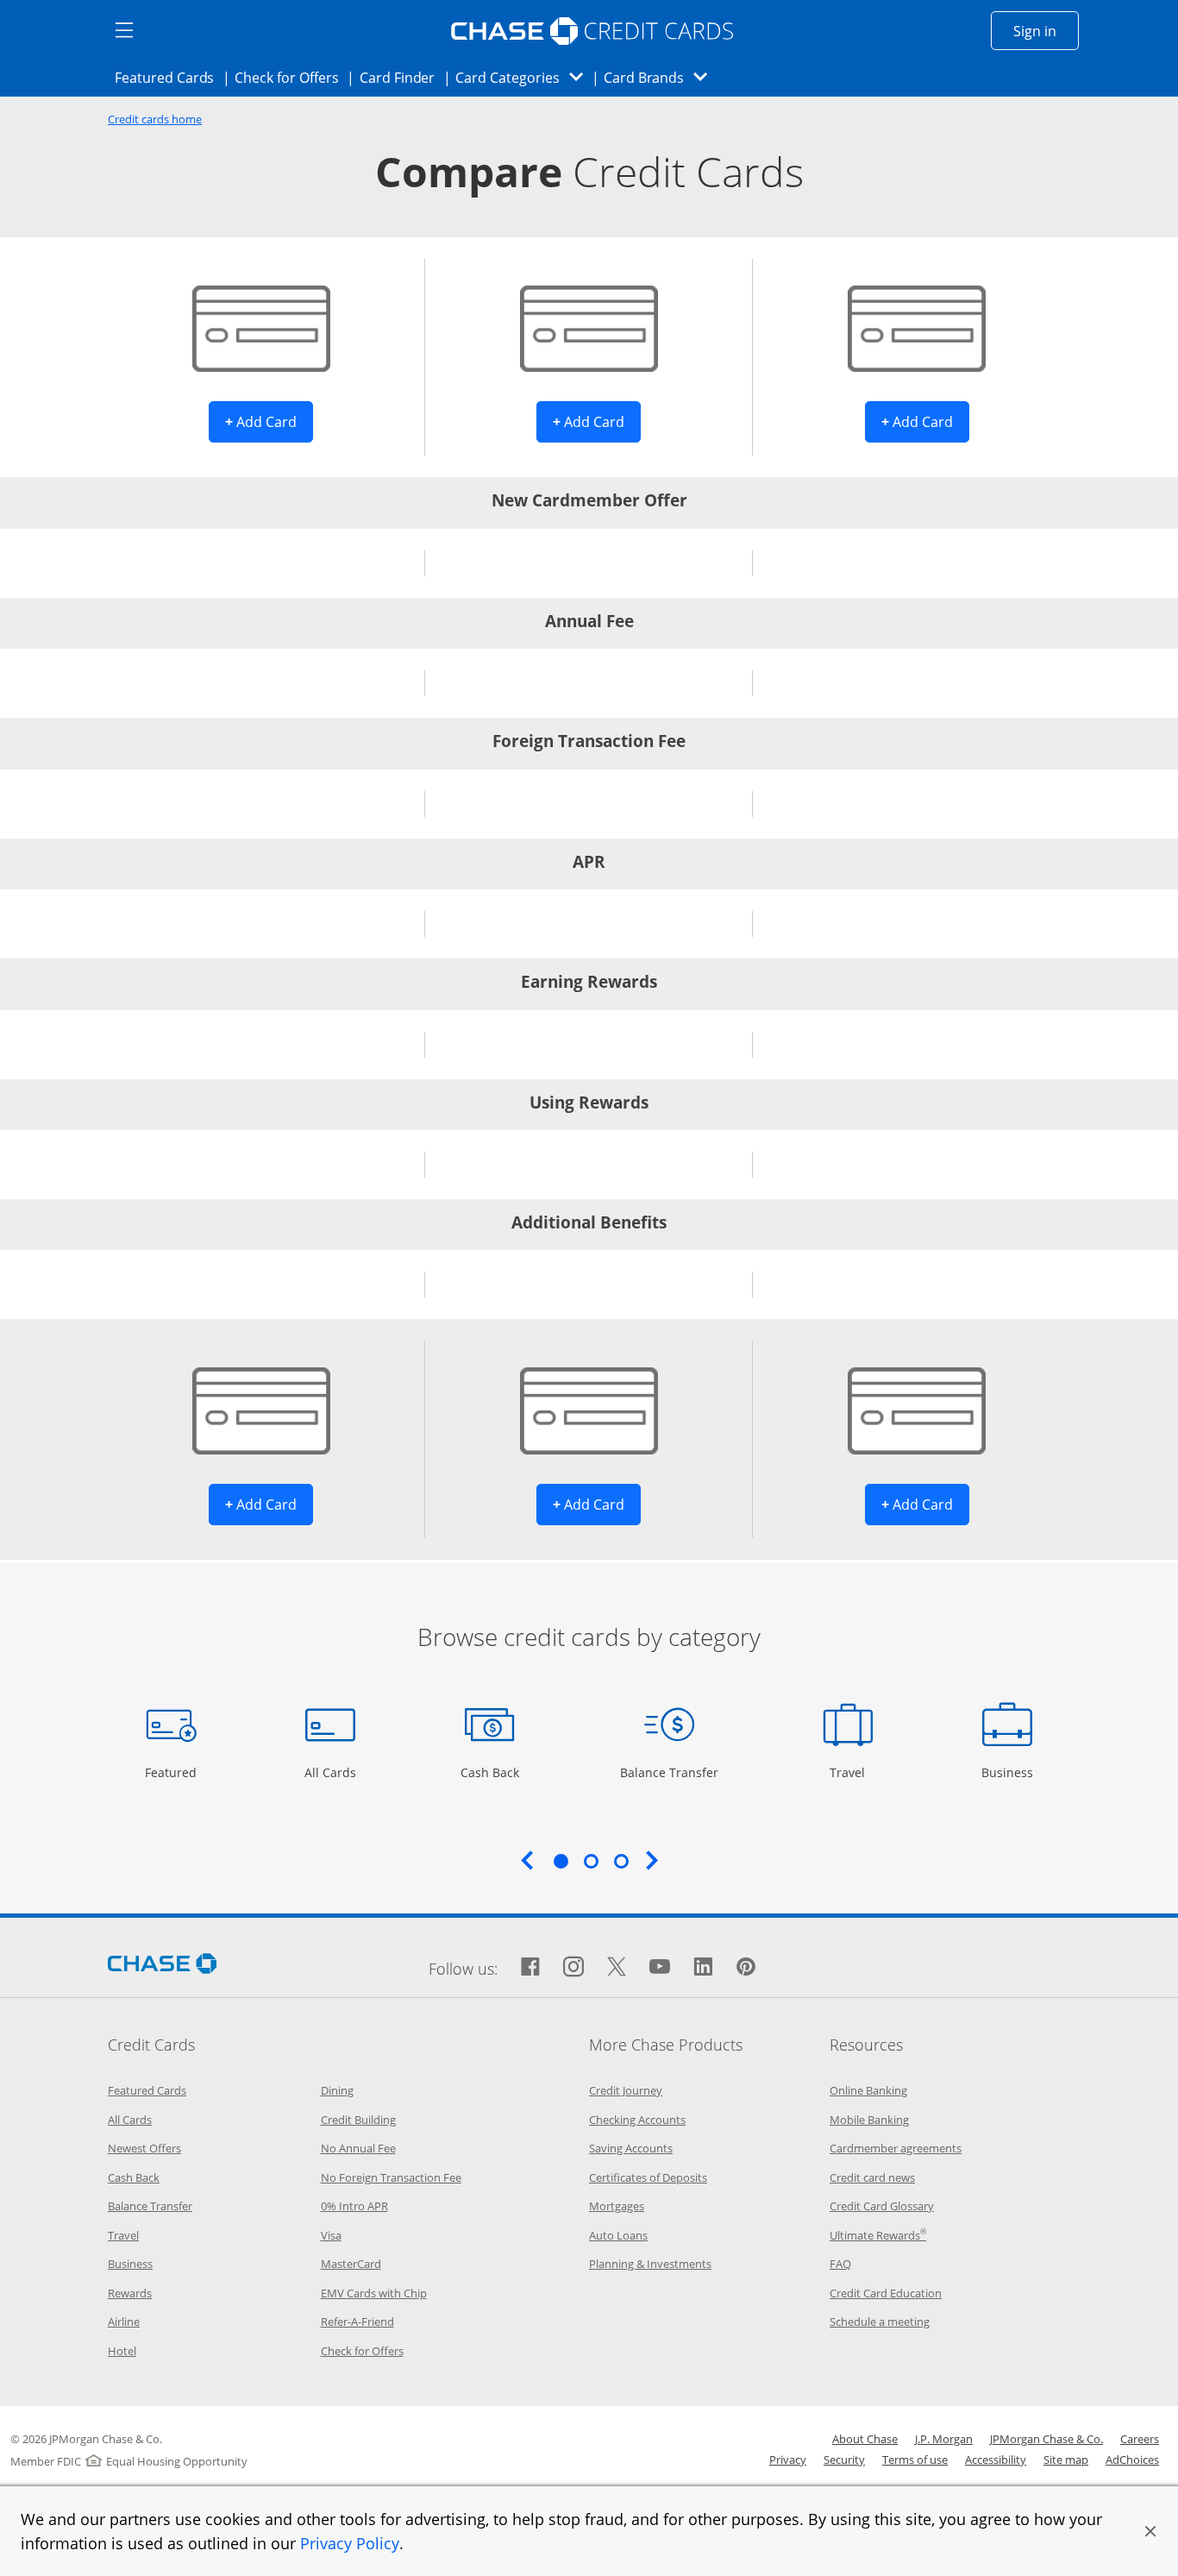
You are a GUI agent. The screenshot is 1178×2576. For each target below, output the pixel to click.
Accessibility (996, 2460)
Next (652, 1860)
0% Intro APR (354, 2206)
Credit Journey (626, 2090)
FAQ (840, 2264)
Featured (173, 1772)
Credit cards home (155, 119)
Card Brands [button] (661, 77)
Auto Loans (618, 2235)
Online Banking (868, 2090)
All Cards (332, 1772)
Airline (124, 2322)
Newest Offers (144, 2148)
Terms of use (915, 2460)
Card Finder (403, 77)
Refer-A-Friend (357, 2322)
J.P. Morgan (944, 2439)
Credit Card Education (886, 2293)
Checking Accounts (637, 2120)
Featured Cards (169, 77)
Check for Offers (291, 77)
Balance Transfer (669, 1772)
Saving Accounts (631, 2148)
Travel (854, 1772)
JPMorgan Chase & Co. (1046, 2439)
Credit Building (358, 2120)
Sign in (1046, 31)
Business (1009, 1772)
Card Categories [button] (524, 77)
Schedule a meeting (880, 2322)
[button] (1150, 2531)
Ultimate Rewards (878, 2235)
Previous (527, 1860)
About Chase (865, 2439)
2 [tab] (591, 1861)
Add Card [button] (269, 421)
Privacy (788, 2460)
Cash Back (490, 1772)
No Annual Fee (358, 2148)
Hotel (122, 2351)
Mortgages (617, 2206)
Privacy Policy (350, 2543)
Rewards (130, 2293)
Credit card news (872, 2177)
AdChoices (1132, 2460)
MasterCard (351, 2264)
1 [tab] (561, 1861)
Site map (1066, 2460)
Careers (1140, 2439)
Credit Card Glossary (882, 2206)
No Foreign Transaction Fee (391, 2177)
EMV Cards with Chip (374, 2293)
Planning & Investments (650, 2264)
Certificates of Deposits (648, 2177)
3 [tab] (621, 1861)
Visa (331, 2235)
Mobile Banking (869, 2120)
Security (844, 2460)
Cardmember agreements (896, 2148)
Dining (337, 2090)
